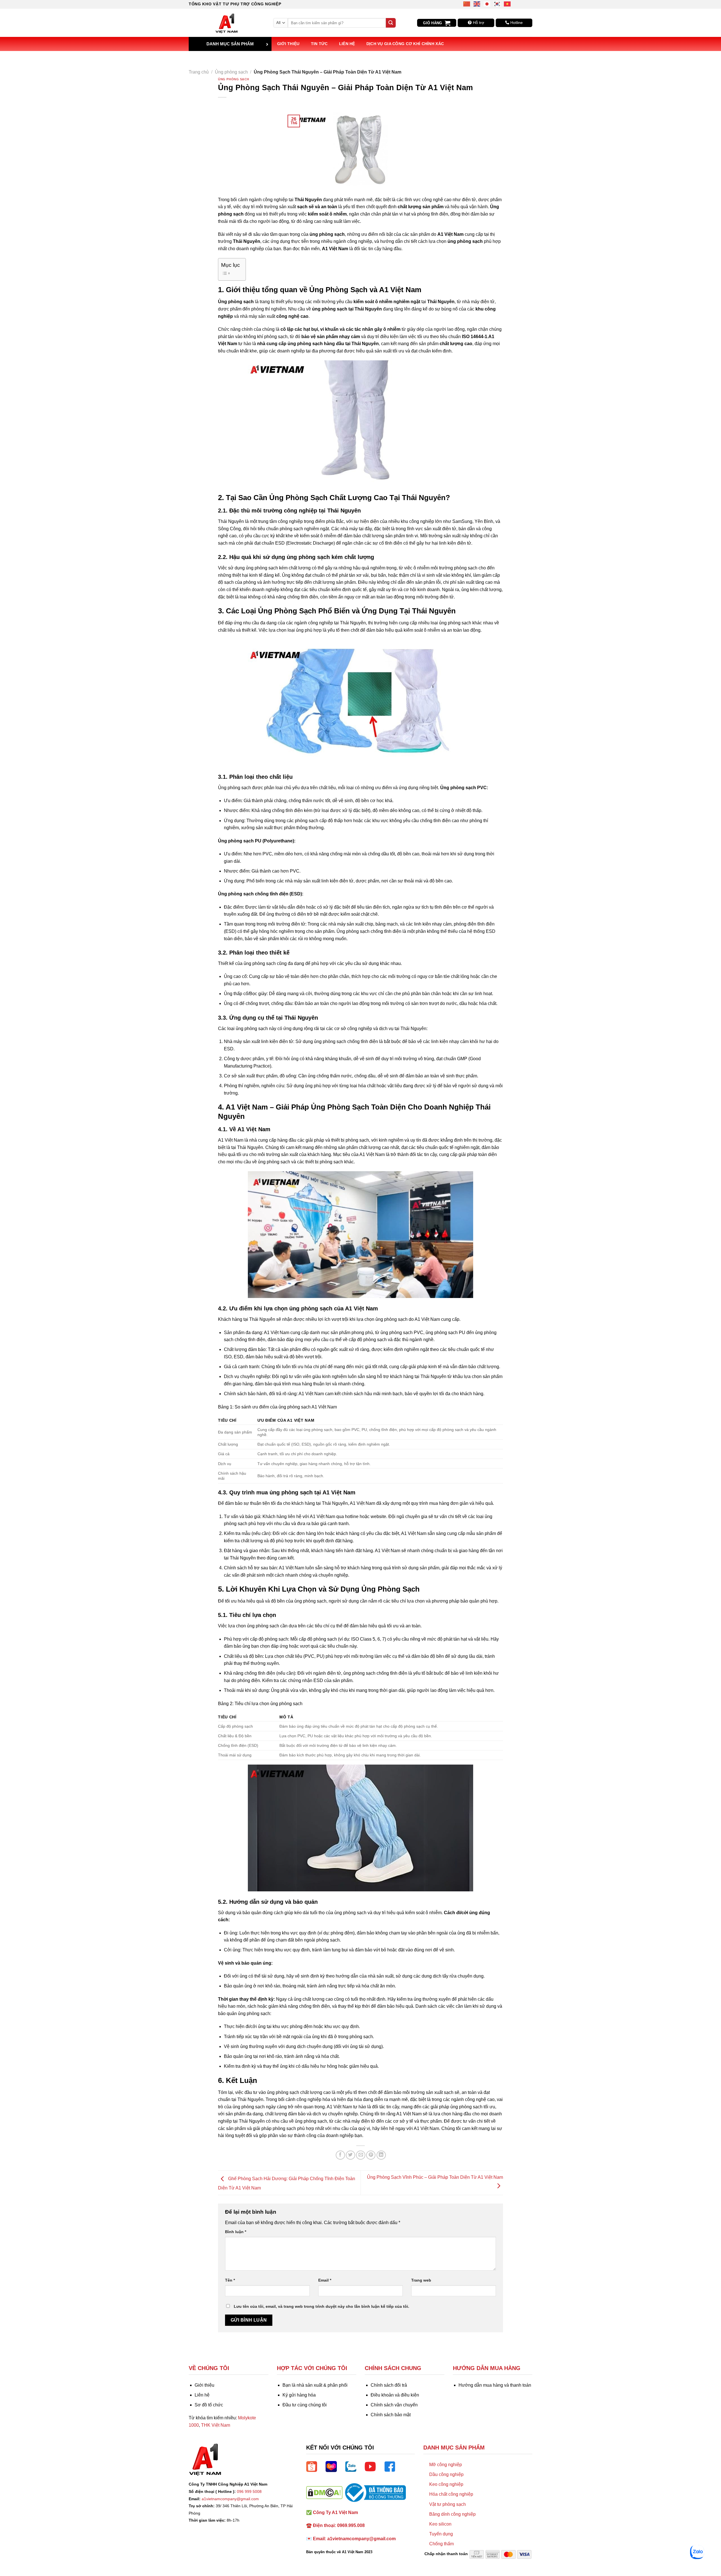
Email (325, 2280)
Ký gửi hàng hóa (299, 2395)
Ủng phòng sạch (231, 72)
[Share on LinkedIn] (381, 2155)
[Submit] (391, 23)
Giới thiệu (288, 44)
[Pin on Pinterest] (371, 2155)
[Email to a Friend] (361, 2155)
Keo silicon (440, 2524)
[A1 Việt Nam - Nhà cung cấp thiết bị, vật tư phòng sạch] (227, 23)
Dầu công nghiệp (446, 2474)
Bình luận (236, 2232)
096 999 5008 (249, 2491)
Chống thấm (441, 2544)
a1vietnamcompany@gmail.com (230, 2499)
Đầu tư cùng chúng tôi (305, 2405)
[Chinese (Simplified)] (467, 4)
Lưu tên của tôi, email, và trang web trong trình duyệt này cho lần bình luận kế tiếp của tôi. (321, 2306)
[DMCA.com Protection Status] (324, 2492)
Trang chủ (199, 72)
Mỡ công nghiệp (446, 2465)
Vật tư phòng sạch (448, 2504)
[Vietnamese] (508, 4)
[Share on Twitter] (351, 2155)
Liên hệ (347, 44)
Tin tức (319, 44)
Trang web (421, 2280)
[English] (477, 4)
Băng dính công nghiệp (452, 2514)
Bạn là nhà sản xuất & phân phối (315, 2385)
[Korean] (497, 4)
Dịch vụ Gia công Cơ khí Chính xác (405, 44)
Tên (230, 2280)
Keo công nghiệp (446, 2484)
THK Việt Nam (216, 2425)
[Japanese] (487, 4)
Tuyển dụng (441, 2534)
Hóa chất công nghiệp (451, 2494)
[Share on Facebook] (340, 2155)
